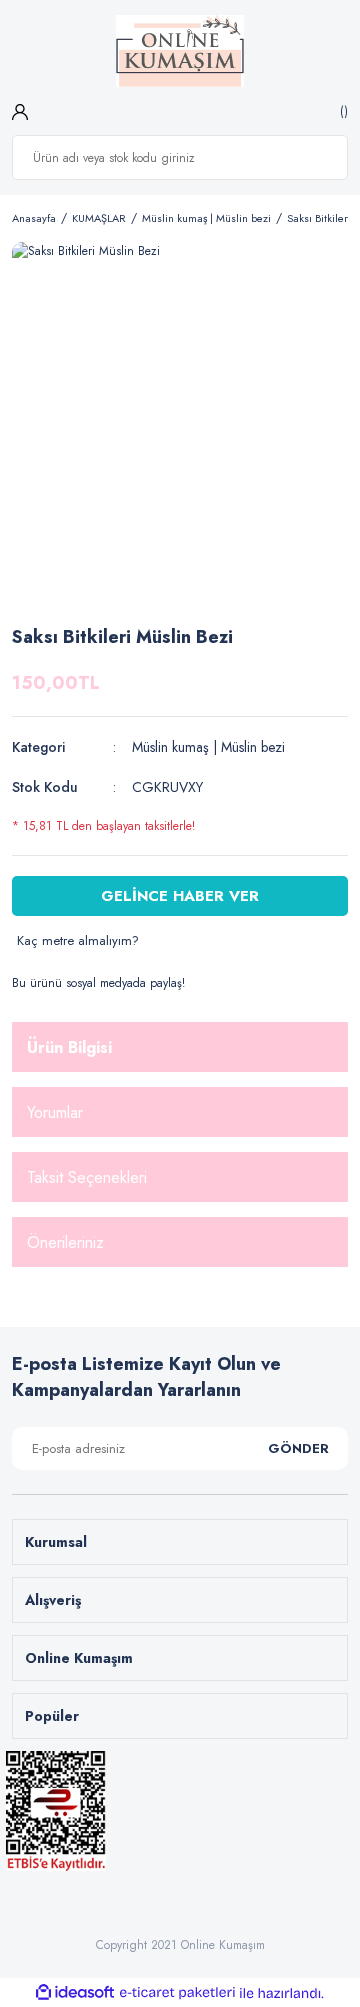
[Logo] (180, 51)
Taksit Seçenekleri (87, 1177)
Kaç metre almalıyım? (78, 940)
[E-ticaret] (177, 1993)
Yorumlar (55, 1112)
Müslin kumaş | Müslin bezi (208, 747)
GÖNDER (298, 1448)
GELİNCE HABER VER (180, 896)
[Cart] (341, 111)
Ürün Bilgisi (69, 1047)
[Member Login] (20, 111)
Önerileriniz (65, 1242)
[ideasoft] (75, 1993)
